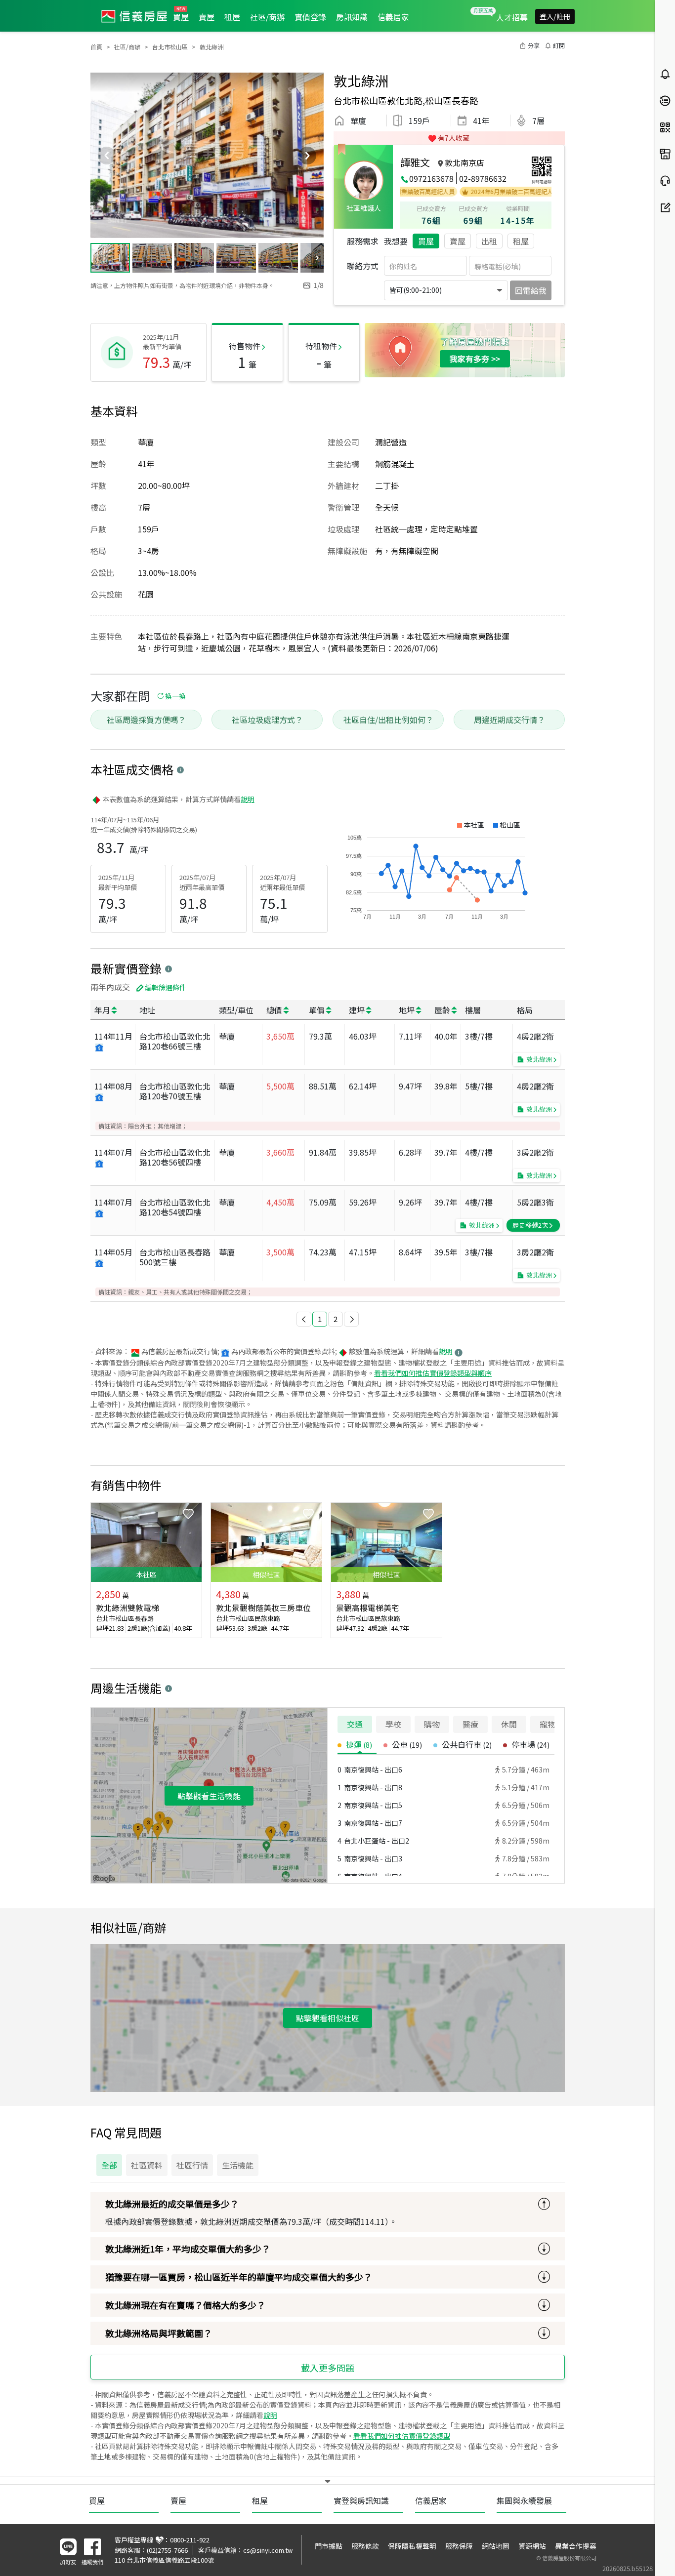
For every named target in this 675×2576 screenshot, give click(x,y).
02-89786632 (483, 178)
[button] (304, 1319)
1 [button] (320, 1319)
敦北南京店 (464, 162)
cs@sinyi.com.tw (268, 2550)
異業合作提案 (576, 2546)
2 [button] (336, 1319)
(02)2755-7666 (167, 2550)
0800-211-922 (190, 2540)
